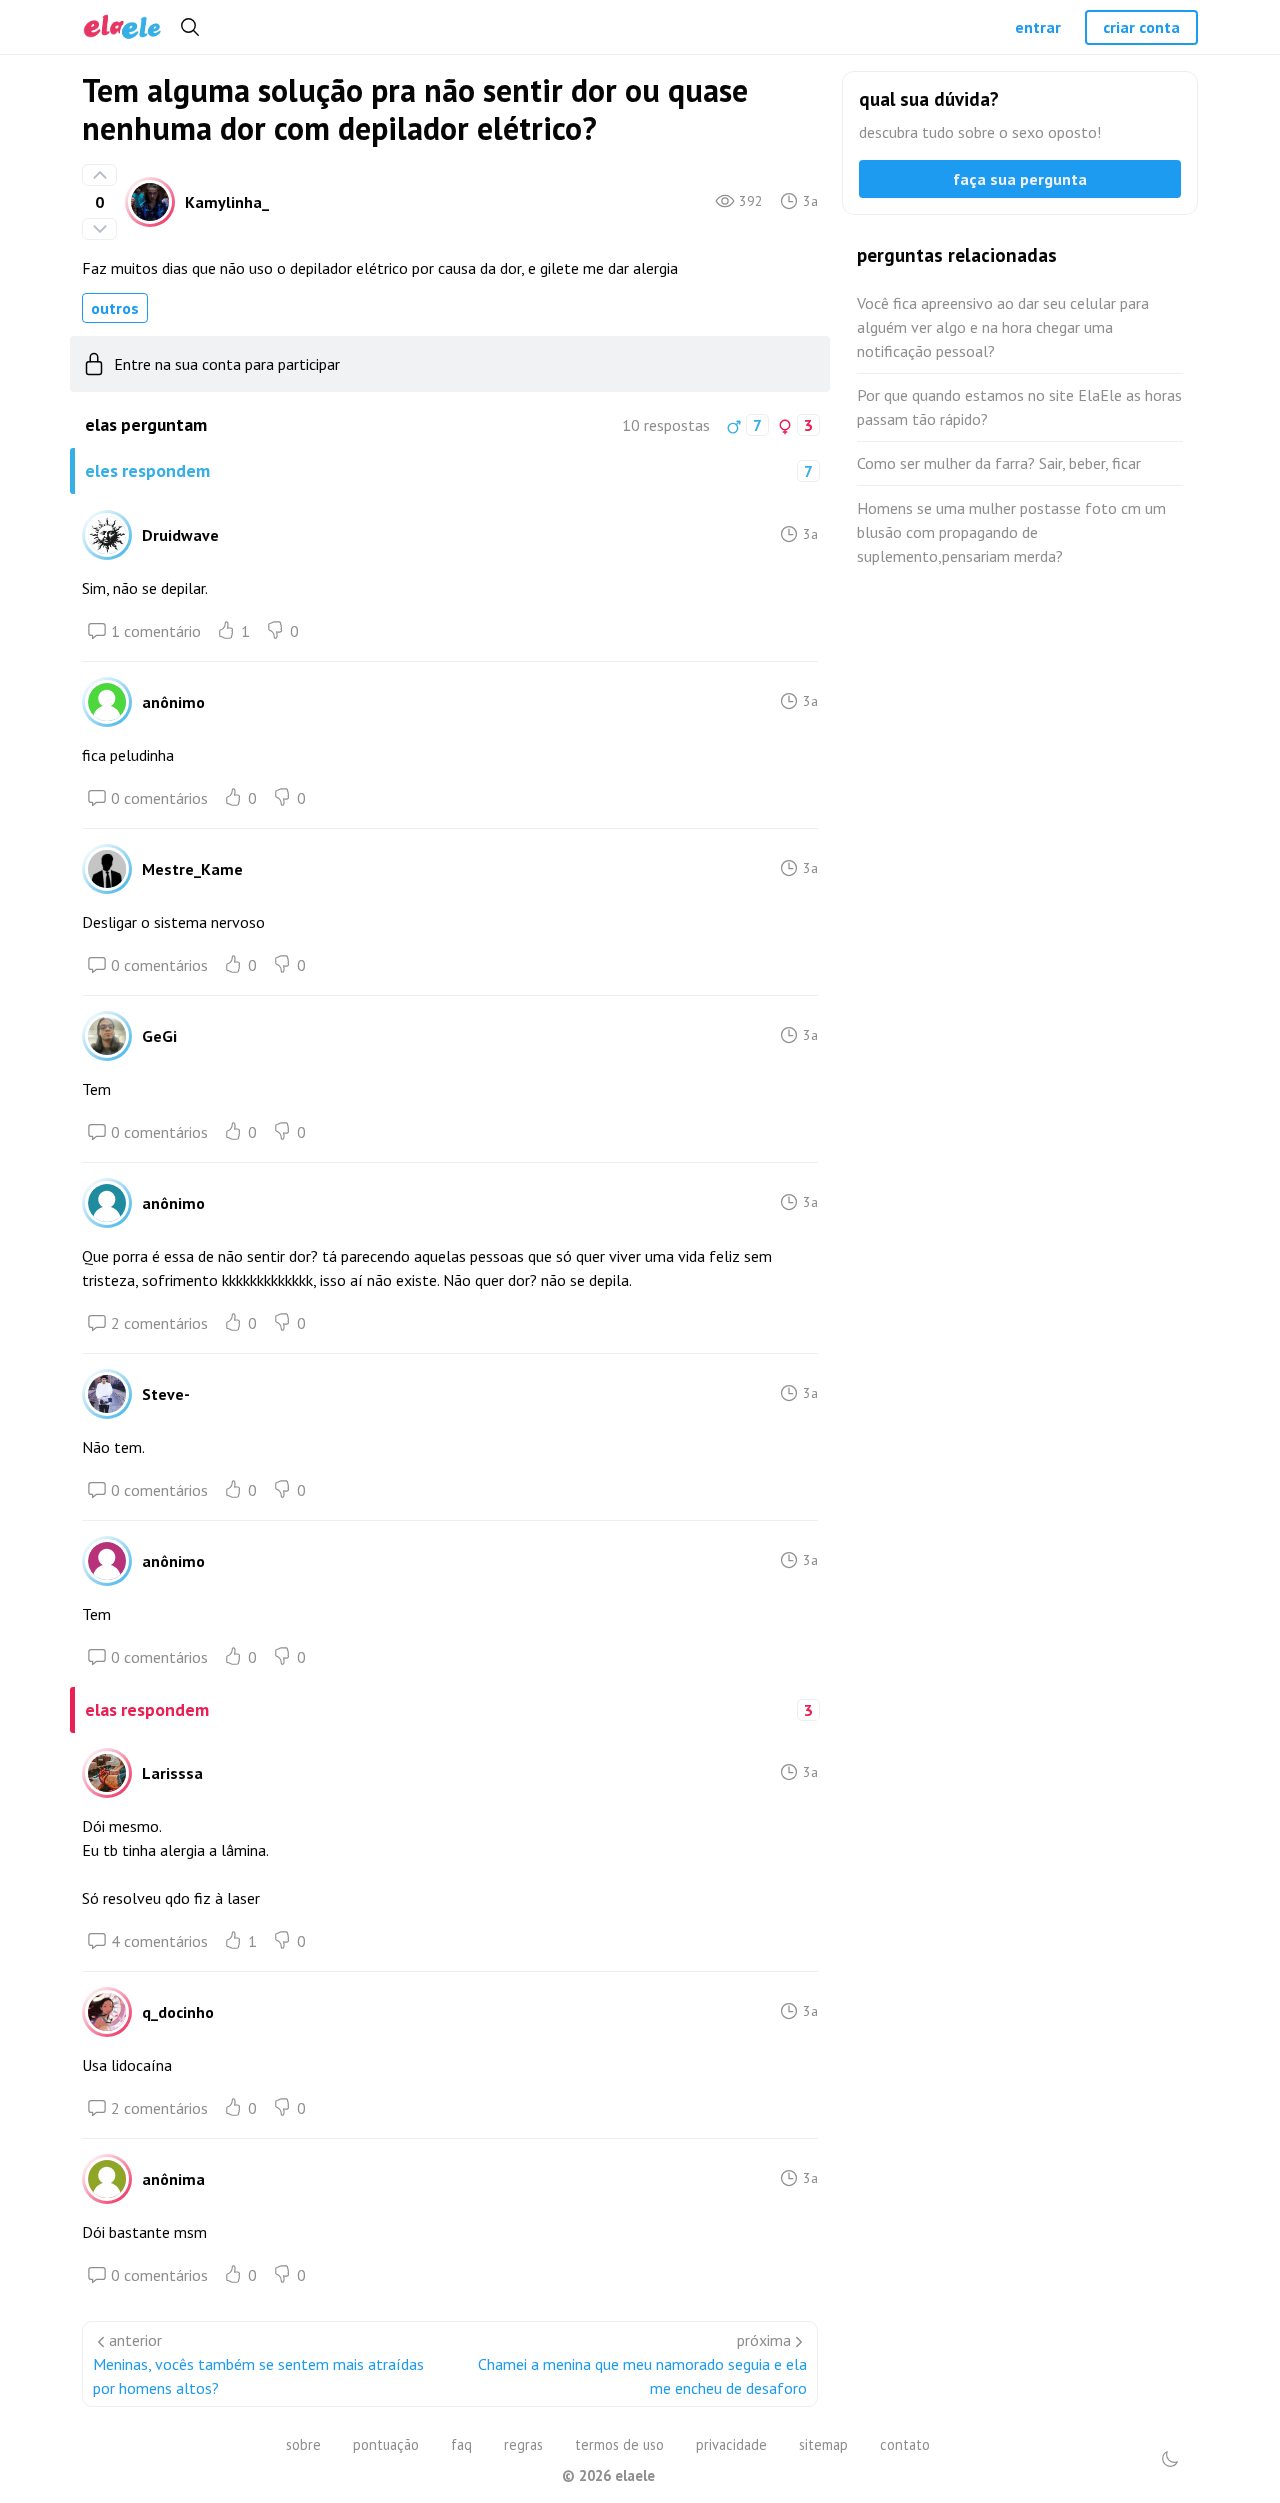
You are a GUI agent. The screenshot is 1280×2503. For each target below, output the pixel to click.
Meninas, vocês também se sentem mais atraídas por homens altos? (258, 2376)
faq (461, 2444)
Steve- (166, 1394)
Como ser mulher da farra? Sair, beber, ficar (999, 463)
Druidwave (180, 535)
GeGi (159, 1036)
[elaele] (122, 27)
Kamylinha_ (227, 202)
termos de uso (619, 2444)
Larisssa (172, 1773)
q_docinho (178, 2012)
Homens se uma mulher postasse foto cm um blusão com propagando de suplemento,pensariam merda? (1011, 532)
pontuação (386, 2444)
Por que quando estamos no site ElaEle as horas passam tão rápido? (1019, 407)
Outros (115, 308)
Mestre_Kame (192, 869)
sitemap (823, 2444)
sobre (303, 2444)
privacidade (731, 2444)
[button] (1170, 2459)
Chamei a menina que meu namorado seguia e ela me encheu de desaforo (642, 2376)
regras (523, 2444)
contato (905, 2444)
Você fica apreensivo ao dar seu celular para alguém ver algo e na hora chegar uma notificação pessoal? (1003, 327)
